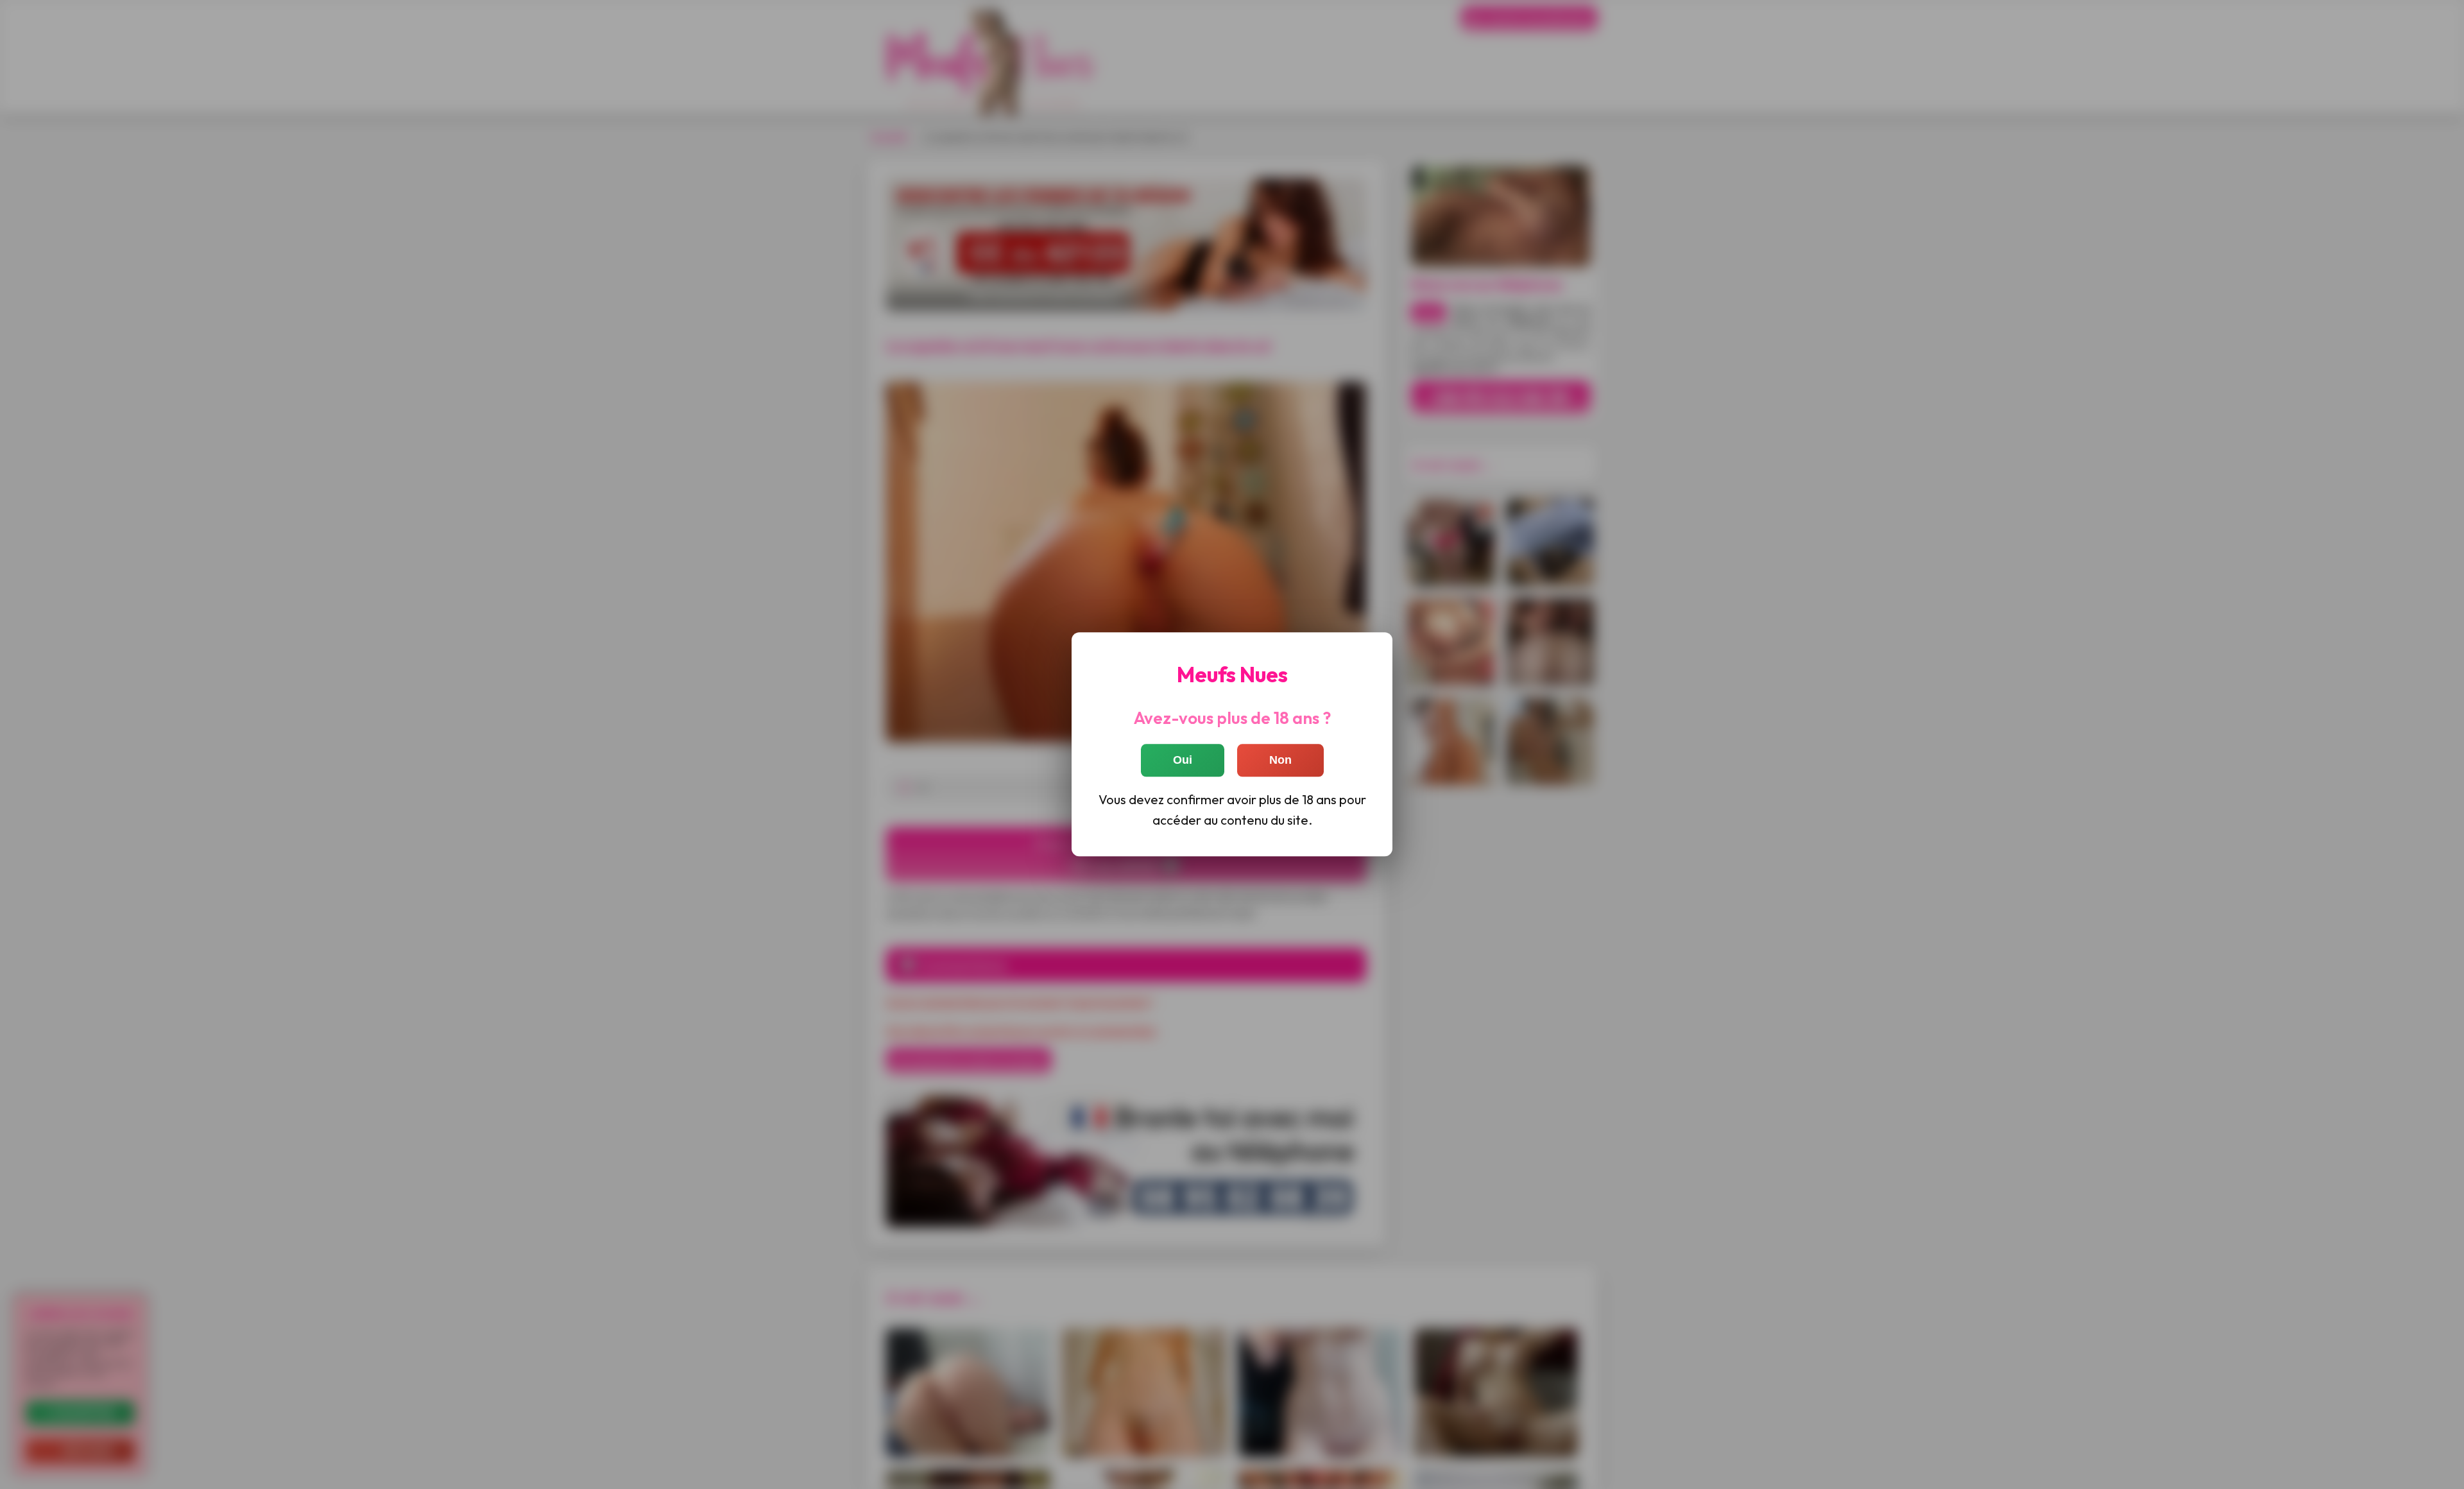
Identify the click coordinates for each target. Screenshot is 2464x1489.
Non (1280, 761)
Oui (1183, 761)
